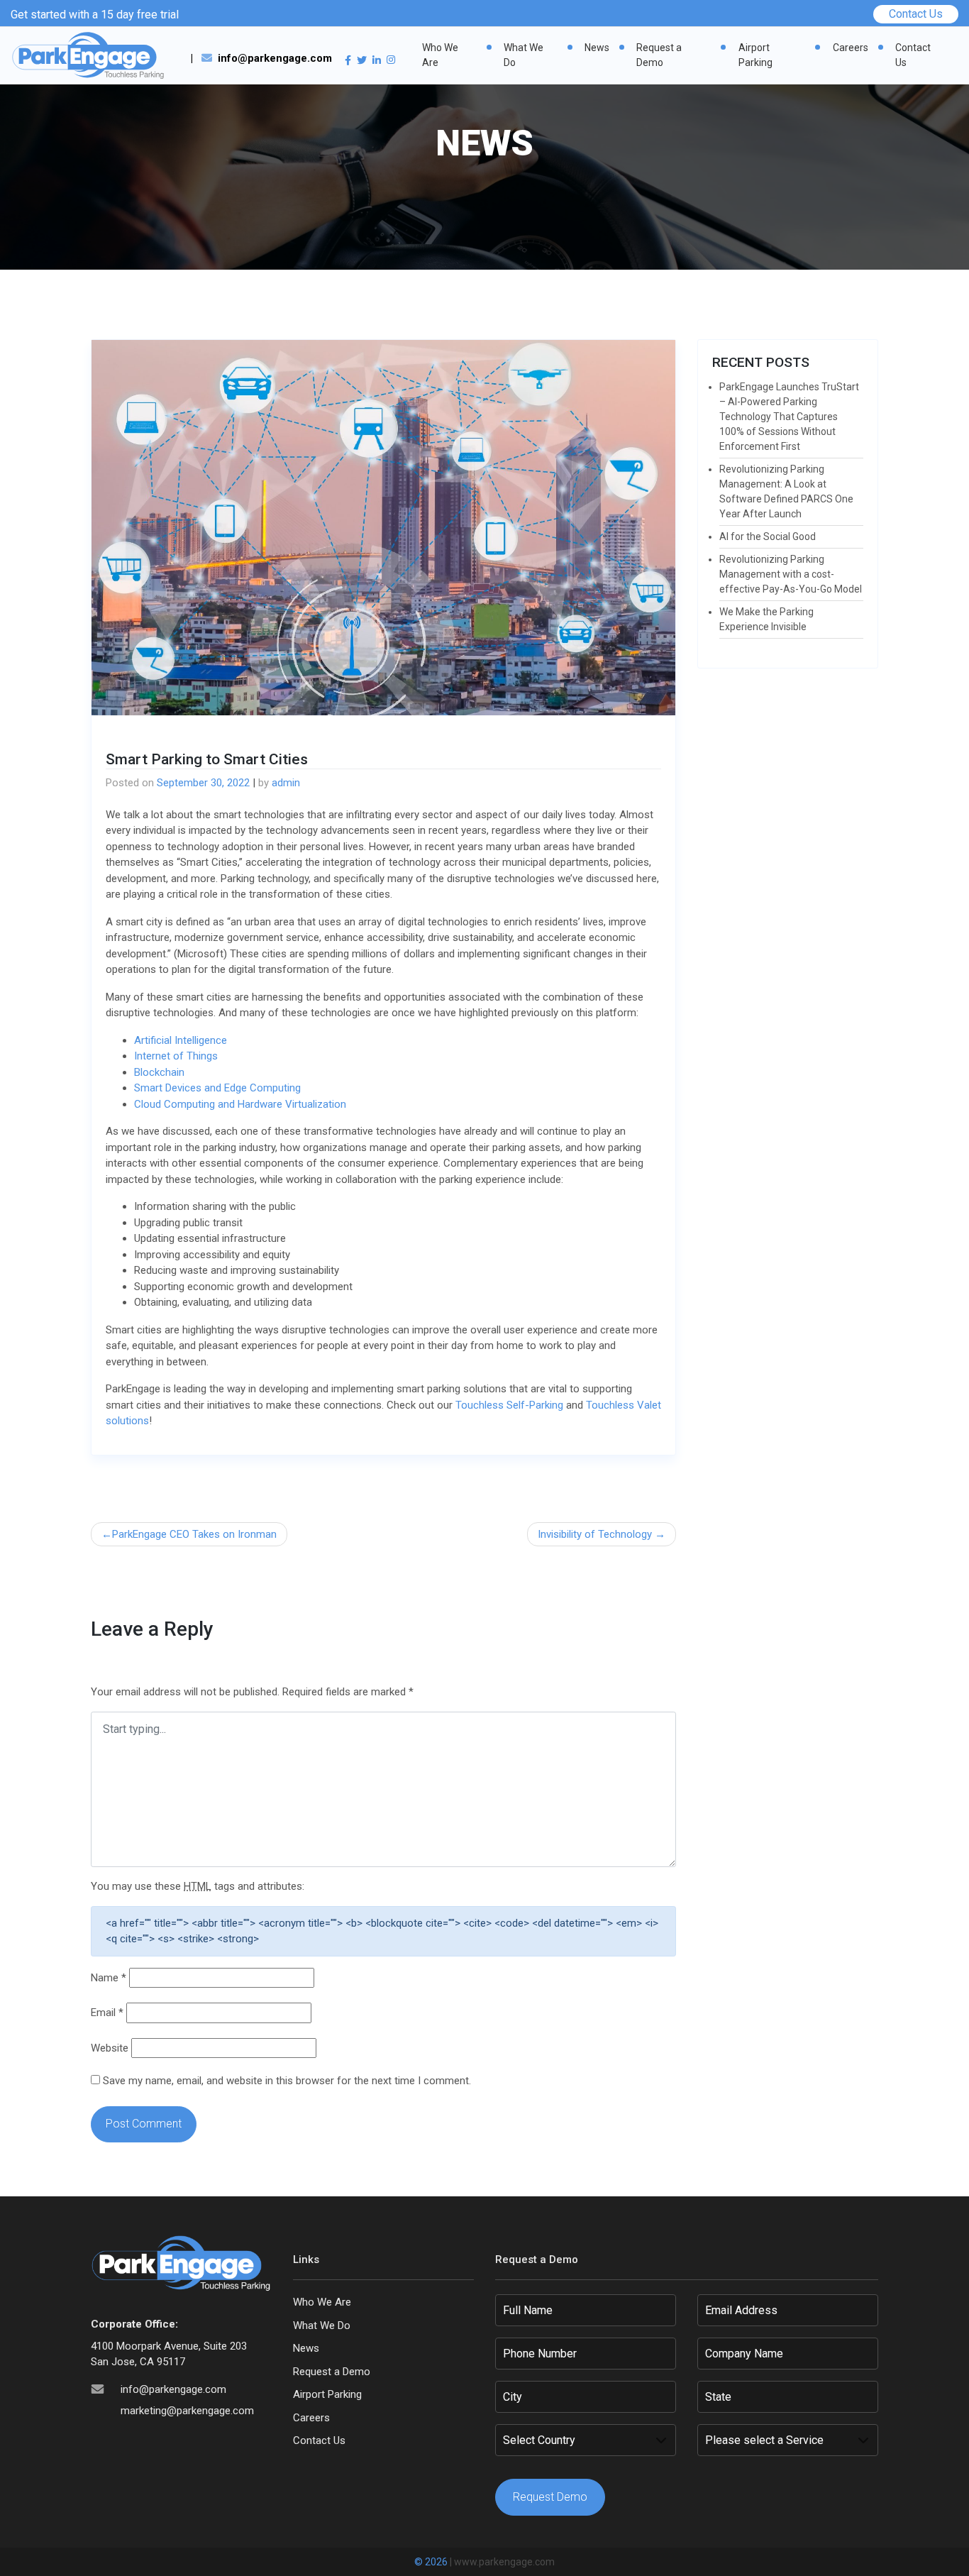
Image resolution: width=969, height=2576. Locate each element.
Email (107, 2013)
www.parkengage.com (504, 2562)
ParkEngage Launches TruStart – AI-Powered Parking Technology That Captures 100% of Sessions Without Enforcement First (789, 417)
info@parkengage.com (173, 2389)
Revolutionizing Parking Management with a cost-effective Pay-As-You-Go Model (791, 574)
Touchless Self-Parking (509, 1405)
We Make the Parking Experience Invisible (766, 619)
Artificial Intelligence (181, 1040)
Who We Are (440, 55)
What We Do (524, 55)
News (597, 48)
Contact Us (916, 14)
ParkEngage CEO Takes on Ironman (194, 1534)
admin (286, 783)
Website (110, 2048)
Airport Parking (755, 55)
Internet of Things (176, 1056)
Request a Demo (659, 55)
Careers (851, 48)
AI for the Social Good (768, 536)
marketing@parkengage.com (187, 2411)
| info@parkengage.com (261, 58)
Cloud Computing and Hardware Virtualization (240, 1104)
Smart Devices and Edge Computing (217, 1088)
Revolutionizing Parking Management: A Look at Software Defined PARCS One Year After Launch (786, 491)
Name (109, 1978)
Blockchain (159, 1072)
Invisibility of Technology (595, 1534)
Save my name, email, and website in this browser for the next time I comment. (287, 2081)
